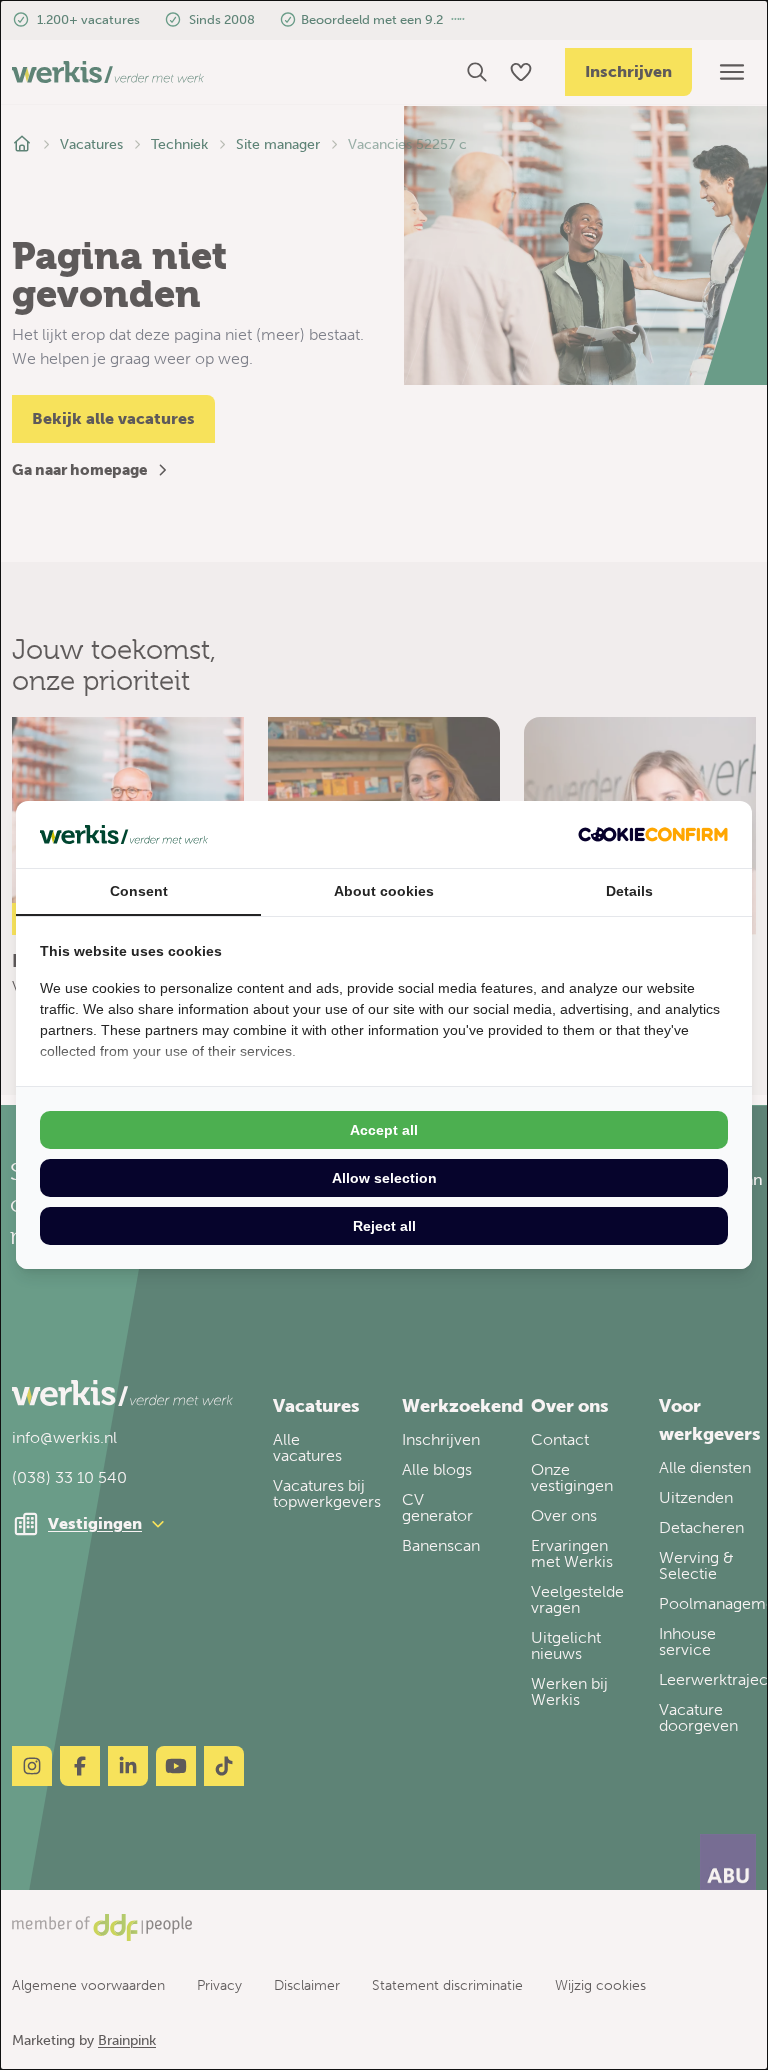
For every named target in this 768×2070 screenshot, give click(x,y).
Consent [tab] (139, 891)
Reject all (384, 1226)
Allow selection (384, 1178)
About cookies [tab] (384, 891)
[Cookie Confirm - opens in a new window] (653, 834)
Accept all (384, 1130)
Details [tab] (629, 891)
